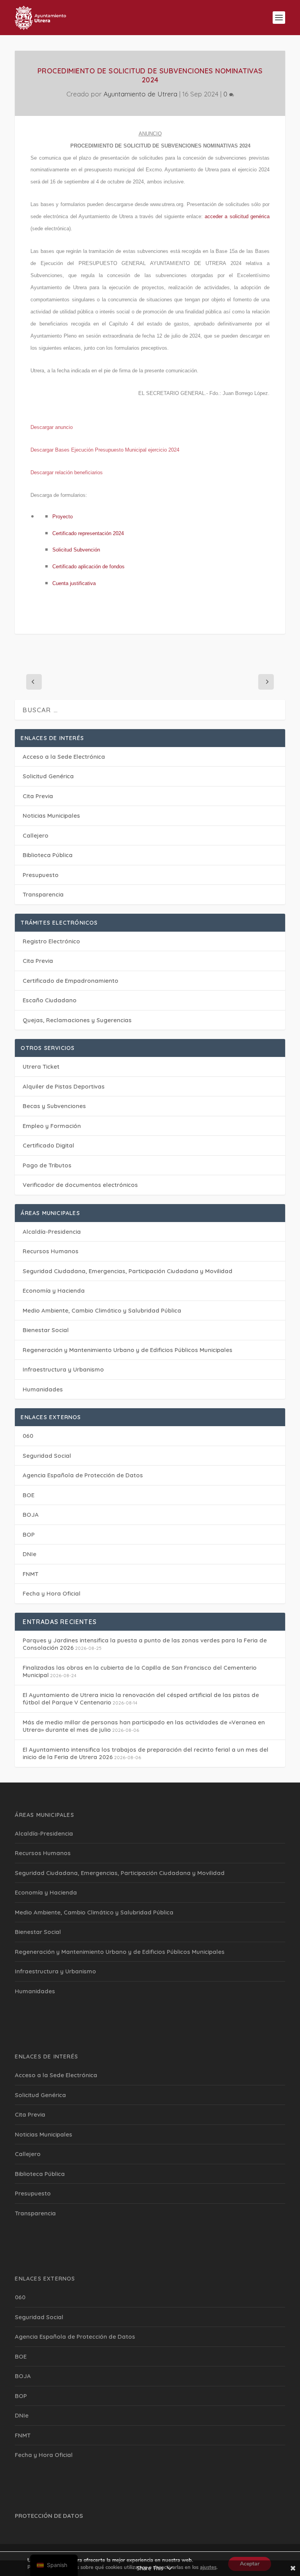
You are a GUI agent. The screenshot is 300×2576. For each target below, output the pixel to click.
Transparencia (43, 894)
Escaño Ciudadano (50, 1000)
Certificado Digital (48, 1145)
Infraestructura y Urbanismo (63, 1369)
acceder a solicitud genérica (237, 216)
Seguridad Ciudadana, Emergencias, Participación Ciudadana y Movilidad (128, 1271)
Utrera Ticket (41, 1067)
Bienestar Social (46, 1330)
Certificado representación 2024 (88, 533)
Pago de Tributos (47, 1165)
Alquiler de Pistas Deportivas (64, 1086)
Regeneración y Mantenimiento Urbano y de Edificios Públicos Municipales (128, 1350)
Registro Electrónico (51, 941)
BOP (29, 1534)
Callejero (36, 835)
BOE (29, 1495)
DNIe (29, 1554)
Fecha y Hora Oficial (52, 1593)
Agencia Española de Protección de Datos (83, 1475)
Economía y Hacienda (54, 1291)
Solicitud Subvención (76, 550)
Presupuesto (41, 875)
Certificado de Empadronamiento (71, 981)
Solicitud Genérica (48, 776)
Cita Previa (38, 796)
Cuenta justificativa (74, 583)
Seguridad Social (47, 1456)
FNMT (30, 1574)
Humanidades (43, 1389)
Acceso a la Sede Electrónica (64, 757)
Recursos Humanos (51, 1251)
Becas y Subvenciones (54, 1106)
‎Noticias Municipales (51, 816)
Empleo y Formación (52, 1126)
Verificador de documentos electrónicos (80, 1185)
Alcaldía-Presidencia (52, 1232)
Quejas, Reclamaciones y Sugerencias (77, 1020)
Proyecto (62, 517)
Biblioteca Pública (48, 855)
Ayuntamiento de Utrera (140, 94)
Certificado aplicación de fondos (88, 567)
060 (28, 1436)
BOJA (31, 1515)
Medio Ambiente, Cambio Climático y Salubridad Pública (102, 1310)
